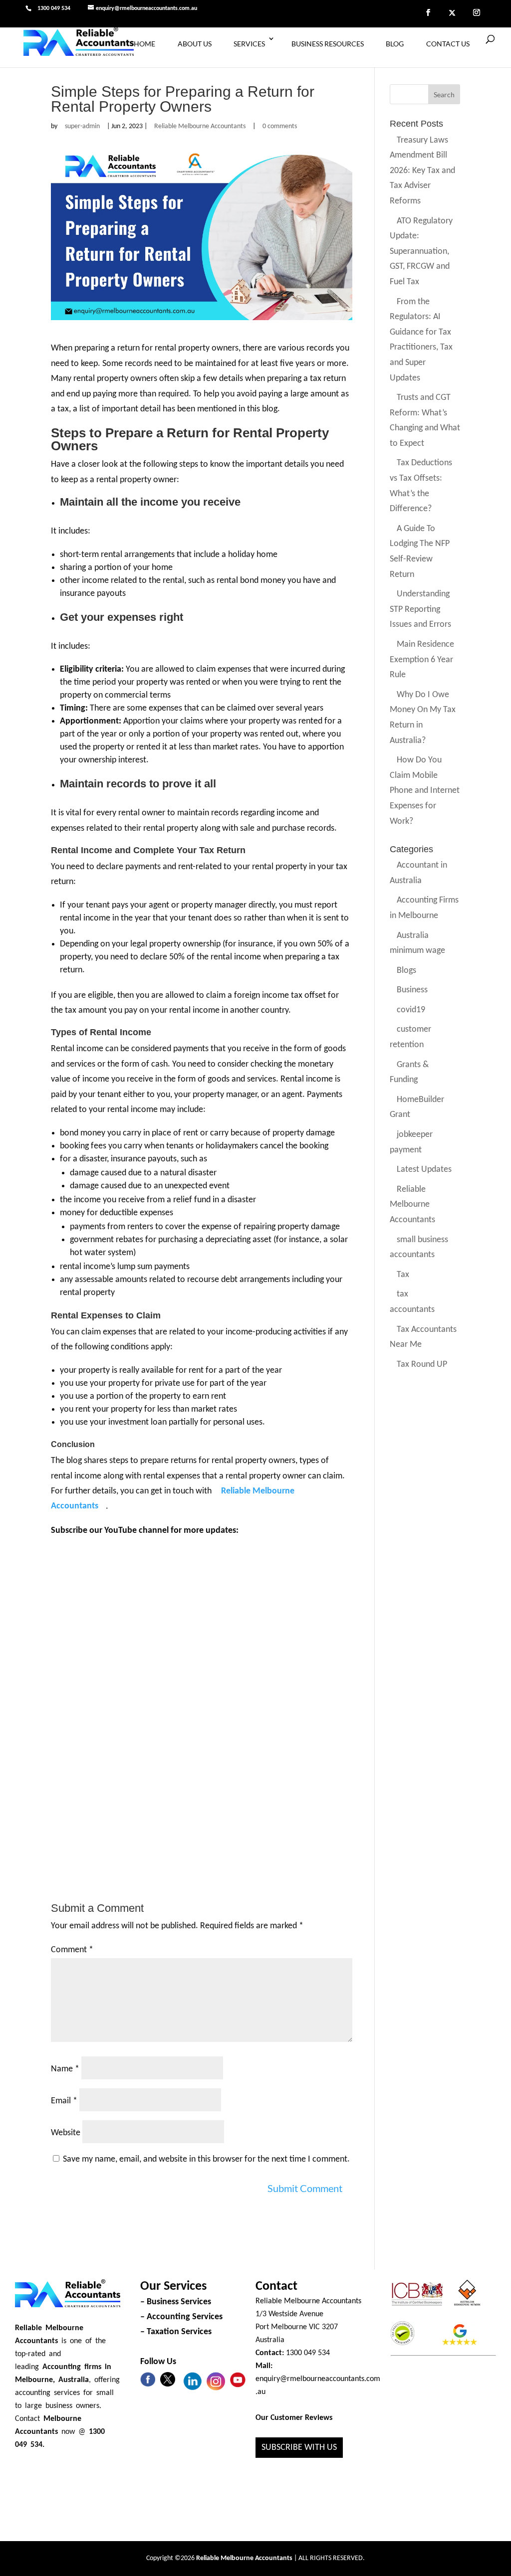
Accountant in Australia (418, 874)
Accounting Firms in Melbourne (424, 909)
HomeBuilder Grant (417, 1107)
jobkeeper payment (411, 1142)
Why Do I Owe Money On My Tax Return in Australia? (423, 718)
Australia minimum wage (417, 943)
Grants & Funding (409, 1073)
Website (66, 2133)
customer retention (410, 1038)
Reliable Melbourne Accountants (200, 126)
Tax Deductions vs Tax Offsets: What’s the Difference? (421, 486)
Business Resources (328, 44)
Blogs (406, 971)
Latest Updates (424, 1170)
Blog (395, 44)
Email (64, 2101)
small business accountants (419, 1248)
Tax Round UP (422, 1365)
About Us (195, 44)
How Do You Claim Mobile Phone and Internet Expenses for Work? (425, 791)
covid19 (411, 1010)
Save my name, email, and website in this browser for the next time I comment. (206, 2159)
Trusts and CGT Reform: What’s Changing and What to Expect (425, 421)
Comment (72, 1950)
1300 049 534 (54, 8)
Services (249, 44)
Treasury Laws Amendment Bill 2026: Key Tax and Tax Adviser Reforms (422, 171)
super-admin (82, 126)
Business (412, 991)
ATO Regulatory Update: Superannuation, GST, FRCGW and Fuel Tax (421, 252)
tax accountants (412, 1302)
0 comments (280, 126)
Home (144, 44)
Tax (403, 1275)
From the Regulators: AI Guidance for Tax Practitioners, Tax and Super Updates (421, 340)
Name (65, 2069)
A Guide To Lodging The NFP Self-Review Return (420, 552)
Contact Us (448, 44)
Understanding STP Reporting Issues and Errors (420, 610)
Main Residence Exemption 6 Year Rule (422, 660)
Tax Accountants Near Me (423, 1337)
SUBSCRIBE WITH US (299, 2448)
